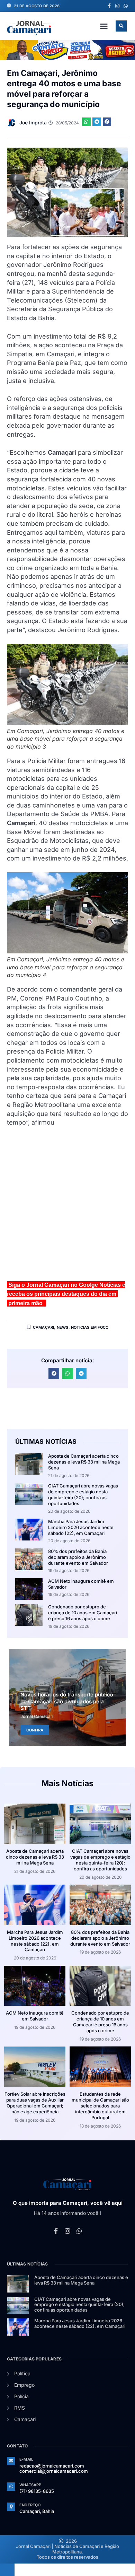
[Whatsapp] (126, 6)
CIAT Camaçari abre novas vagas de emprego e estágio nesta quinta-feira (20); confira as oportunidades (83, 1495)
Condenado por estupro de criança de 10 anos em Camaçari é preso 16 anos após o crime (83, 1613)
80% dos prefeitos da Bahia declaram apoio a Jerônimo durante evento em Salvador (78, 1557)
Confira (35, 1730)
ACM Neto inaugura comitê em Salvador (35, 2016)
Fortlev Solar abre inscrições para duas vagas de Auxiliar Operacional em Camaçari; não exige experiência (35, 2103)
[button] (104, 26)
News (63, 1327)
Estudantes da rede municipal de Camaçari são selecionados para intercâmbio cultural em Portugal (100, 2106)
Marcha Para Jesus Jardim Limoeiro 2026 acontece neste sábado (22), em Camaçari (81, 1527)
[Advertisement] (67, 1207)
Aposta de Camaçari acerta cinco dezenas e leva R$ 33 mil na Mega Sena (84, 1462)
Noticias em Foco (90, 1327)
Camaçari (44, 1327)
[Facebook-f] (109, 6)
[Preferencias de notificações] (7, 2570)
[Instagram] (117, 6)
